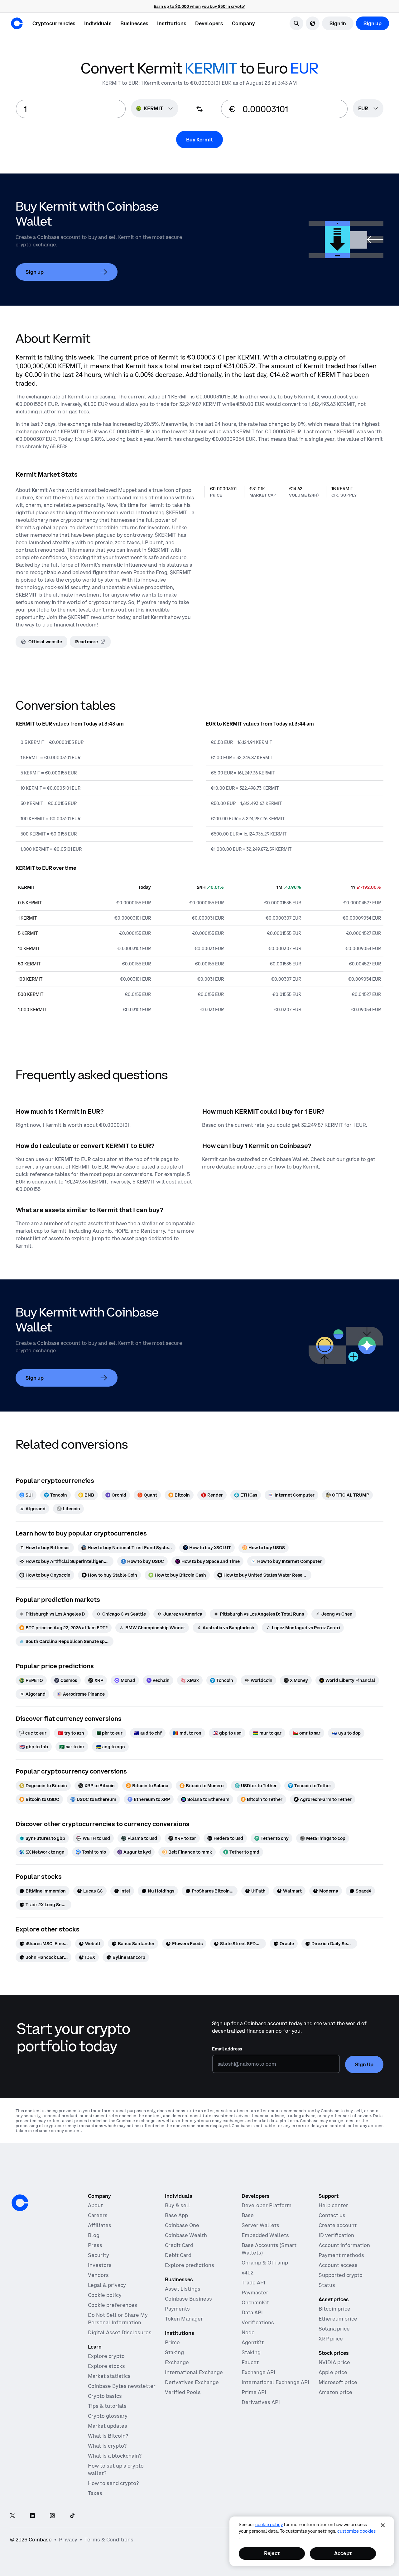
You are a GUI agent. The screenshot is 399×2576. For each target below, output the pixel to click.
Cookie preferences (113, 2305)
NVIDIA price (334, 2362)
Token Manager (184, 2319)
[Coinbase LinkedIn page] (32, 2516)
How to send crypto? (113, 2483)
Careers (98, 2215)
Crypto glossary (108, 2416)
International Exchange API (275, 2382)
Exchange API (258, 2372)
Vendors (98, 2275)
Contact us (332, 2215)
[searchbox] (368, 109)
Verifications (258, 2322)
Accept (343, 2553)
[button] (98, 23)
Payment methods (341, 2255)
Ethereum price (338, 2319)
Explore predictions (190, 2265)
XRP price (331, 2339)
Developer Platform (267, 2205)
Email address (227, 2049)
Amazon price (335, 2392)
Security (99, 2255)
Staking (174, 2352)
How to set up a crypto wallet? (116, 2469)
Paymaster (255, 2293)
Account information (344, 2245)
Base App (176, 2215)
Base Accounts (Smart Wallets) (269, 2249)
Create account (338, 2225)
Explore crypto (106, 2356)
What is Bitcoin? (108, 2436)
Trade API (253, 2283)
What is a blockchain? (115, 2456)
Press (95, 2245)
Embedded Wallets (265, 2235)
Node (248, 2332)
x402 (248, 2273)
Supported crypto (341, 2275)
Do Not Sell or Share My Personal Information (118, 2319)
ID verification (336, 2235)
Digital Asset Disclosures (120, 2332)
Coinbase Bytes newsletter (122, 2386)
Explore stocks (106, 2366)
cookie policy (269, 2525)
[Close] (383, 2525)
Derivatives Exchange (192, 2382)
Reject (272, 2553)
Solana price (334, 2329)
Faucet (250, 2362)
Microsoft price (338, 2382)
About (95, 2205)
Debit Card (178, 2255)
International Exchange (194, 2372)
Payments (177, 2309)
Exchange (177, 2362)
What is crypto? (107, 2446)
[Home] (17, 23)
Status (327, 2285)
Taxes (95, 2493)
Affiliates (100, 2225)
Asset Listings (183, 2289)
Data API (252, 2312)
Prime (172, 2342)
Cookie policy (105, 2295)
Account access (338, 2265)
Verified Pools (183, 2392)
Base (248, 2215)
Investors (100, 2265)
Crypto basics (105, 2396)
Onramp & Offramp (265, 2263)
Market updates (108, 2426)
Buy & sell (178, 2205)
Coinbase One (182, 2225)
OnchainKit (255, 2302)
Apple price (333, 2372)
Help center (333, 2205)
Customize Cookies (356, 2531)
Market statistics (109, 2376)
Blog (94, 2235)
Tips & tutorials (107, 2406)
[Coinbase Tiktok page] (72, 2516)
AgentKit (253, 2342)
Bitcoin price (334, 2309)
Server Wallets (260, 2225)
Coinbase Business (188, 2299)
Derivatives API (261, 2402)
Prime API (254, 2392)
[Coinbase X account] (12, 2516)
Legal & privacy (107, 2285)
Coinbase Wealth (186, 2235)
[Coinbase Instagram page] (52, 2516)
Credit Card (179, 2245)
